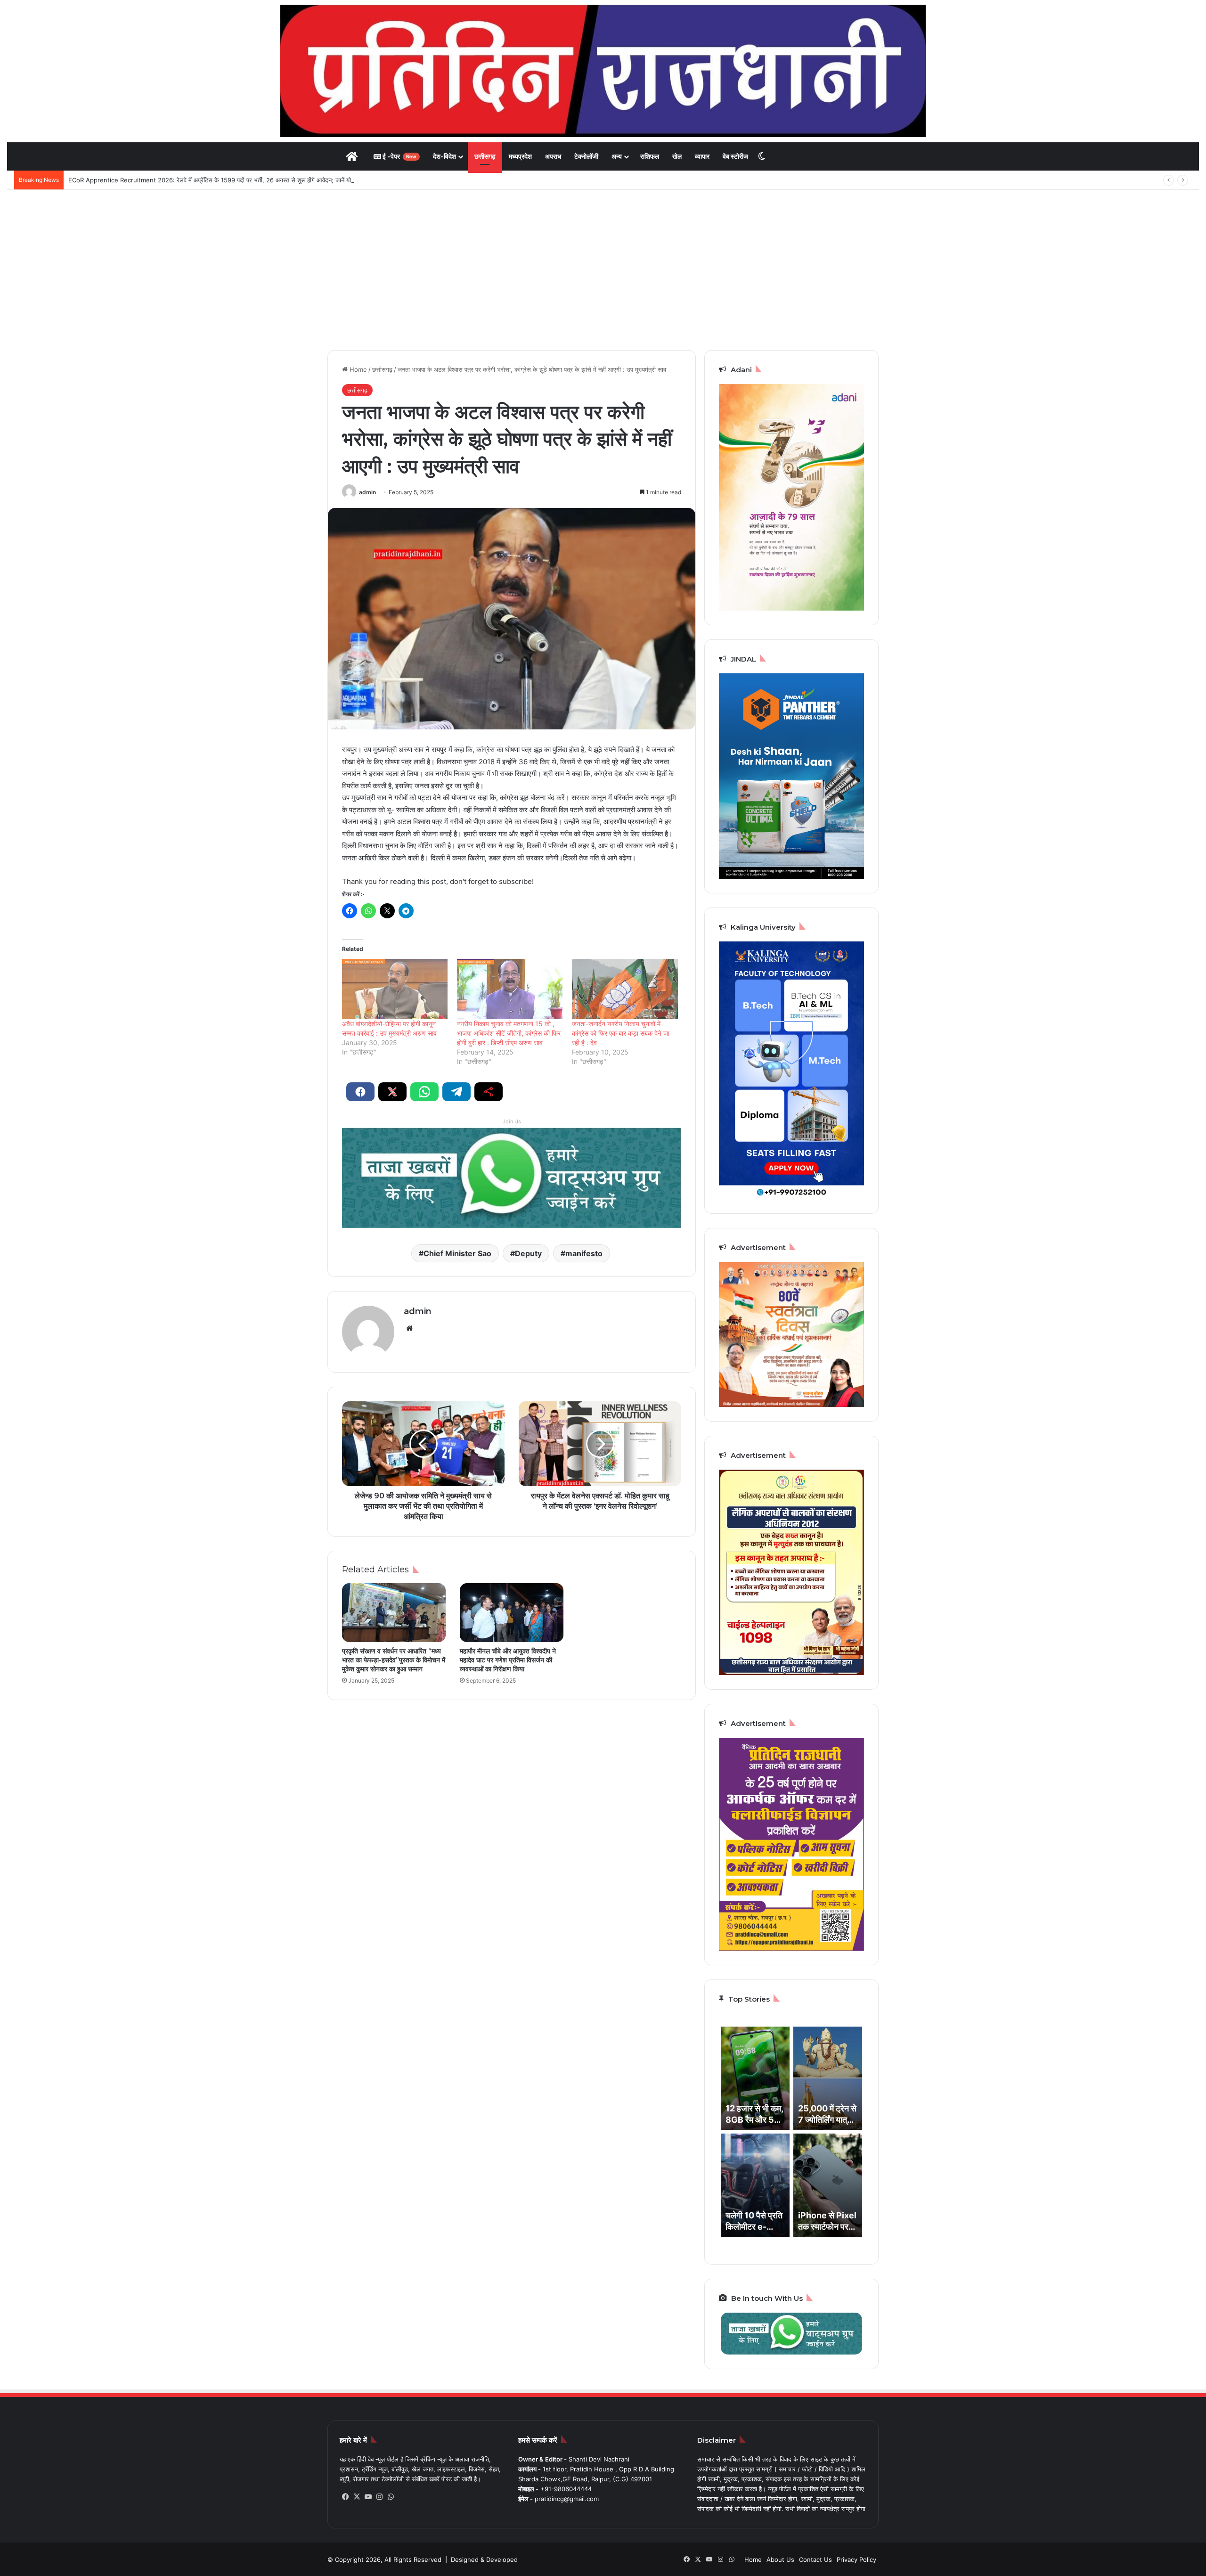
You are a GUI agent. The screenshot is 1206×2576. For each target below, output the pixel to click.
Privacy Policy (856, 2560)
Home (357, 369)
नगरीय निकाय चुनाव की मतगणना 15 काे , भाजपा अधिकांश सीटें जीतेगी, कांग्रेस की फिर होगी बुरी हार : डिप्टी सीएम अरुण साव (509, 1033)
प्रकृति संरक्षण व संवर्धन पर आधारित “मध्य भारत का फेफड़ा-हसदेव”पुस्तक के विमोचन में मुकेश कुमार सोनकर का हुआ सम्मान (394, 1660)
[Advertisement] (603, 270)
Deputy (528, 1253)
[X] (357, 2497)
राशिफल (650, 156)
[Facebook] (345, 2497)
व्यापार (702, 156)
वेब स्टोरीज (735, 156)
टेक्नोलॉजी (586, 156)
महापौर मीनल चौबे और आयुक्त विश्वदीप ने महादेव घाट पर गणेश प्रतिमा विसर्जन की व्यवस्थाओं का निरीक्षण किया (508, 1660)
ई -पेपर (399, 156)
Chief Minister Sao (457, 1253)
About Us (780, 2560)
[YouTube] (368, 2497)
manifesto (584, 1253)
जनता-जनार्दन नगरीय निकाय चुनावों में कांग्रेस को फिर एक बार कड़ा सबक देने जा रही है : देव (621, 1033)
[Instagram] (379, 2497)
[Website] (409, 1328)
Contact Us (815, 2560)
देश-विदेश (444, 156)
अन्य (617, 156)
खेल (677, 156)
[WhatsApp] (391, 2497)
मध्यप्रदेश (520, 156)
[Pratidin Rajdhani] (603, 71)
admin (367, 492)
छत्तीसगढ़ (485, 156)
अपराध (553, 156)
